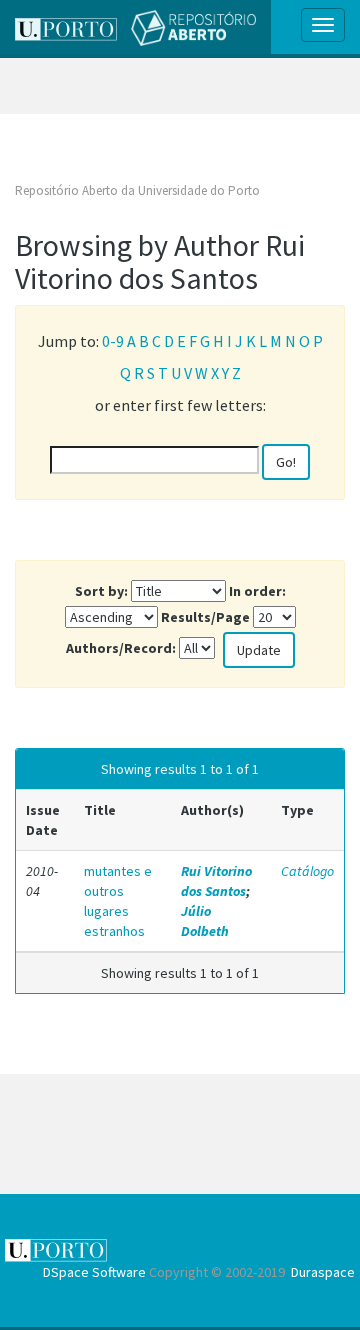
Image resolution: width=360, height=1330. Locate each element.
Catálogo (307, 871)
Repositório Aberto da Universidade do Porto (137, 190)
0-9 (113, 341)
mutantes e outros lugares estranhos (118, 901)
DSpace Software (94, 1272)
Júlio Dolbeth (205, 921)
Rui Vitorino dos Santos (216, 881)
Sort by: (101, 591)
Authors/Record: (121, 648)
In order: (257, 591)
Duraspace (323, 1272)
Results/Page (205, 617)
